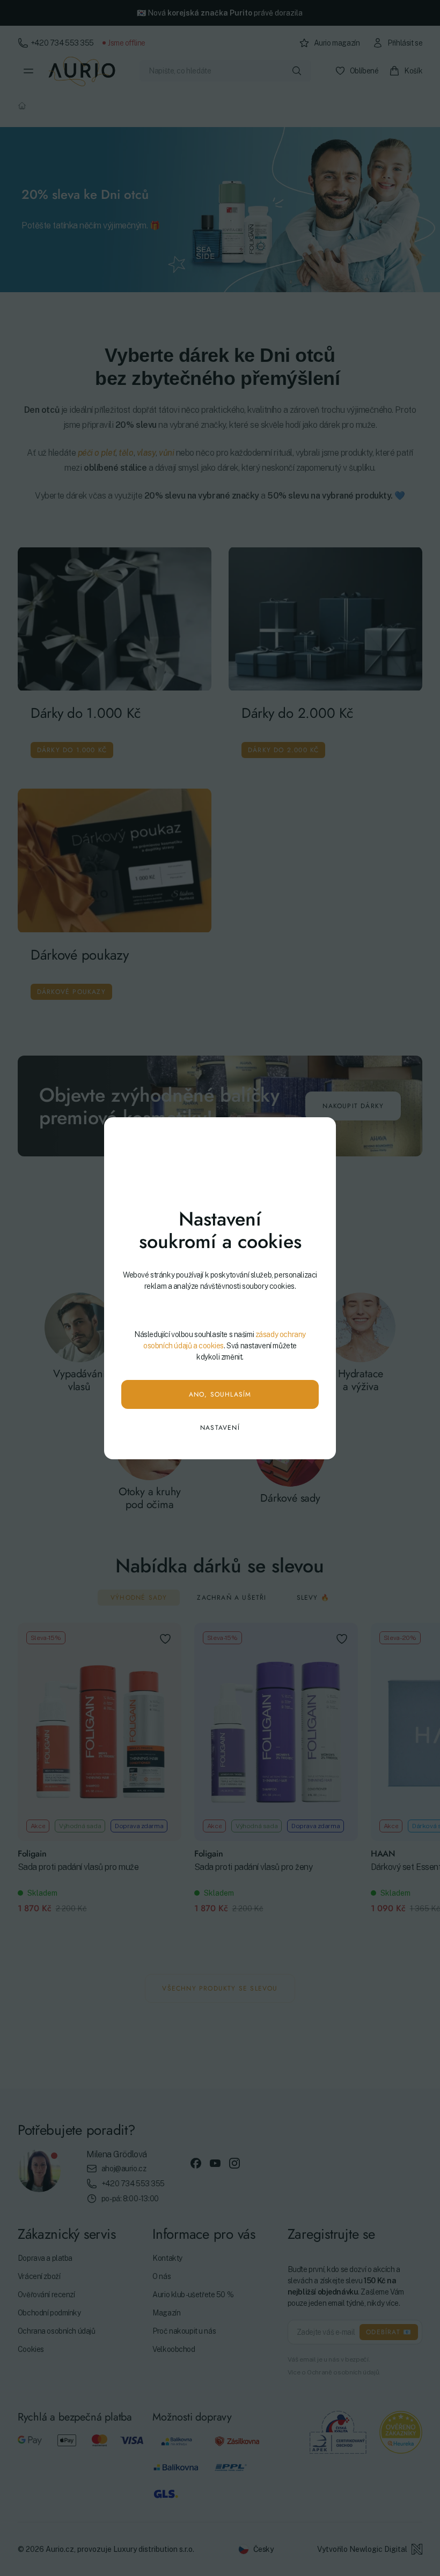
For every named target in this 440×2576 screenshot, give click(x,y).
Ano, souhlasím (220, 1394)
